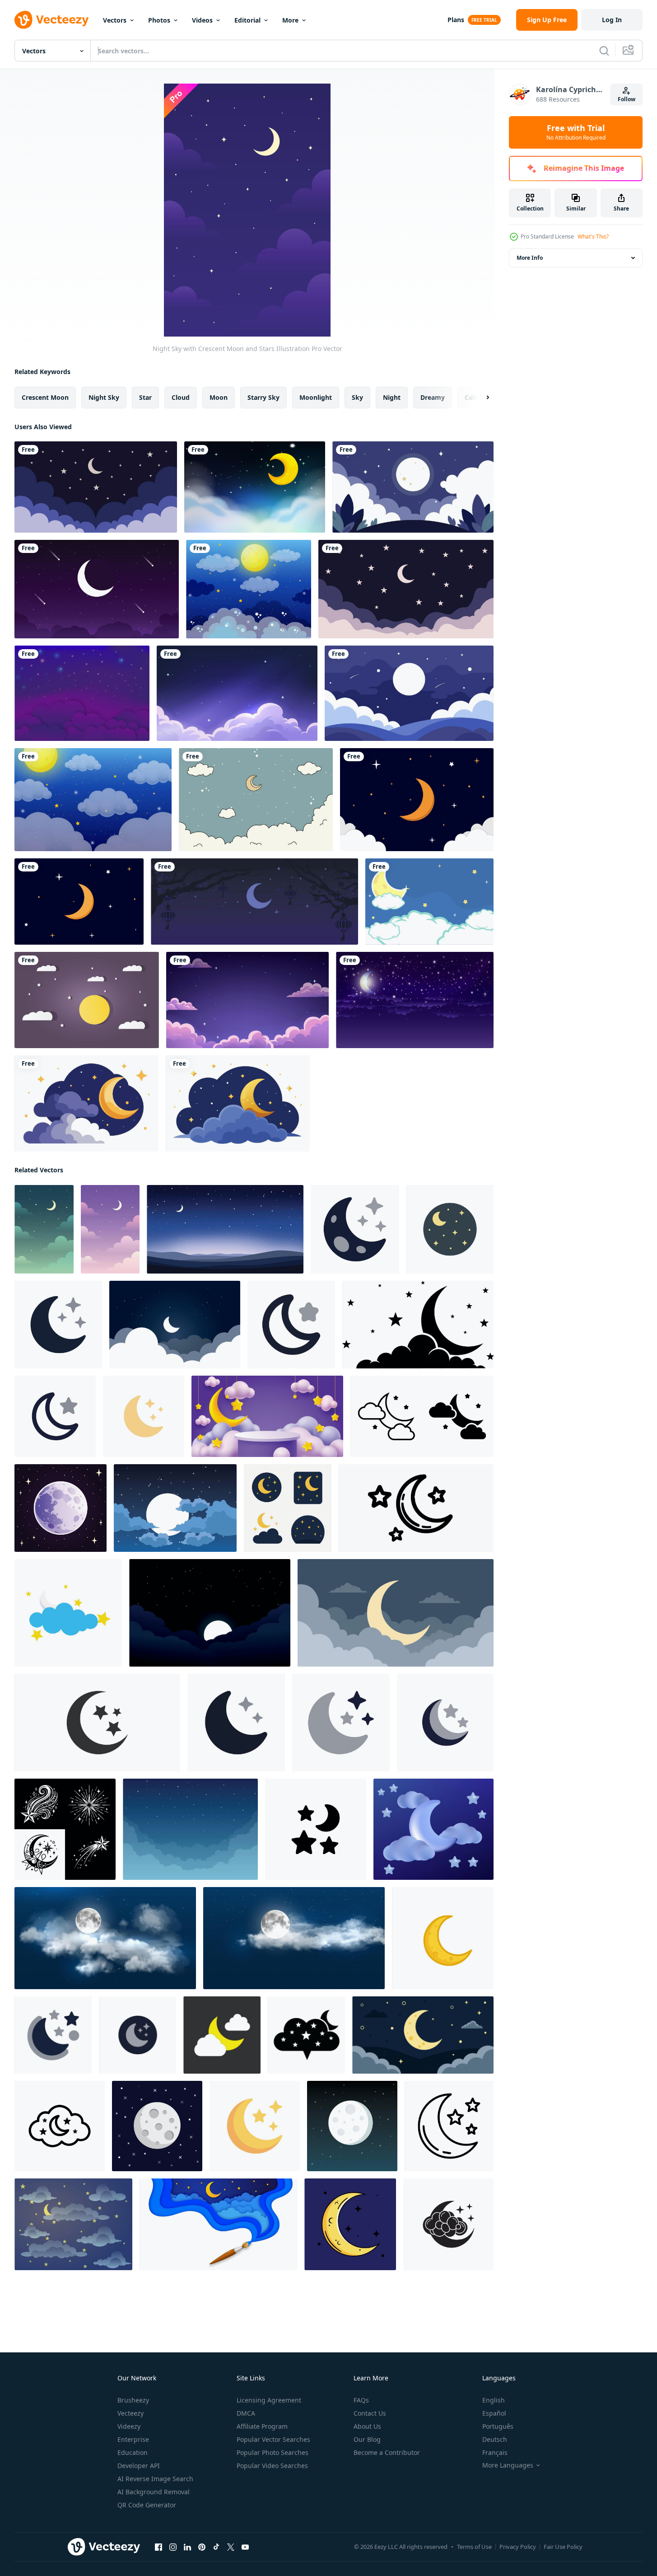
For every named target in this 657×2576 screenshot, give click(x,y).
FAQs (361, 2400)
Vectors (115, 20)
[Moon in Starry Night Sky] (61, 1508)
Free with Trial (576, 132)
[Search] (604, 51)
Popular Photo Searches (273, 2452)
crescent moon (45, 397)
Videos (202, 20)
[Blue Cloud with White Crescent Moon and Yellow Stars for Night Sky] (68, 1613)
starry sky (263, 397)
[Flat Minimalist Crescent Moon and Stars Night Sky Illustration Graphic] (355, 1229)
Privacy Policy (518, 2547)
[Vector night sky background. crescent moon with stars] (79, 902)
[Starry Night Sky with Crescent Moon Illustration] (225, 1229)
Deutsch (495, 2439)
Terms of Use (474, 2547)
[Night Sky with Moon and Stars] (110, 1229)
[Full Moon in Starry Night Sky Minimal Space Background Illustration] (352, 2126)
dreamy (433, 397)
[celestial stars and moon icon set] (65, 1829)
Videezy (129, 2426)
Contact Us (370, 2413)
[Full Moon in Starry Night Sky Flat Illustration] (157, 2126)
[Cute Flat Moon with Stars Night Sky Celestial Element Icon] (236, 1723)
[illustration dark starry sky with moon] (210, 1613)
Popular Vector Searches (273, 2439)
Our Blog (367, 2439)
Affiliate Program (262, 2426)
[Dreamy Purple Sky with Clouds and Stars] (247, 1000)
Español (494, 2413)
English (494, 2400)
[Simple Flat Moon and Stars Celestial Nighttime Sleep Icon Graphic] (445, 1723)
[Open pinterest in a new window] (202, 2547)
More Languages (508, 2465)
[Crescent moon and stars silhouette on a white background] (97, 1723)
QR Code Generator (147, 2505)
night (392, 397)
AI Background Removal (154, 2492)
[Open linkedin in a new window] (187, 2547)
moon (219, 397)
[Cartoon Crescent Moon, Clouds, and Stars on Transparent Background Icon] (86, 1103)
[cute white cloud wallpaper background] (256, 800)
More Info (530, 258)
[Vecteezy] (51, 20)
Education (133, 2452)
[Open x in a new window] (231, 2547)
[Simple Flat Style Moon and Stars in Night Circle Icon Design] (137, 2035)
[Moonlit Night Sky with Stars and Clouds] (294, 1938)
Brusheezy (133, 2400)
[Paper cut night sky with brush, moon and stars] (218, 2224)
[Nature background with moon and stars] (93, 800)
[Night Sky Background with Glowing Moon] (413, 487)
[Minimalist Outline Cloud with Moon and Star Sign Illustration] (60, 2126)
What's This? (593, 237)
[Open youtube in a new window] (245, 2547)
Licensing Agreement (269, 2400)
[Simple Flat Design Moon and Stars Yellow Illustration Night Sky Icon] (255, 2126)
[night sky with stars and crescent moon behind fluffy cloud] (306, 2035)
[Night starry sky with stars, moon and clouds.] (415, 1000)
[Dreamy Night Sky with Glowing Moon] (409, 693)
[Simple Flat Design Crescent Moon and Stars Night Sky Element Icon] (341, 1723)
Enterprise (133, 2439)
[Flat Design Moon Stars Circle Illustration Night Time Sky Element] (53, 2035)
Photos (159, 20)
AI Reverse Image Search (155, 2479)
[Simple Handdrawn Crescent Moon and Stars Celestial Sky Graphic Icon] (144, 1416)
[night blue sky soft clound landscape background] (190, 1829)
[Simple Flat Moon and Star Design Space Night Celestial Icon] (316, 1829)
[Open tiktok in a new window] (216, 2547)
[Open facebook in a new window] (158, 2547)
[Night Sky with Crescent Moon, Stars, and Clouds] (44, 1229)
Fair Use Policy (563, 2547)
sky (357, 397)
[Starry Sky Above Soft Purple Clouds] (237, 693)
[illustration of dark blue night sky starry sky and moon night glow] (175, 1325)
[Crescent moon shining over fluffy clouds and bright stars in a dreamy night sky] (433, 1829)
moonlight (316, 397)
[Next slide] (480, 398)
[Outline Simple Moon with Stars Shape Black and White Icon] (449, 2126)
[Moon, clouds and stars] (87, 1000)
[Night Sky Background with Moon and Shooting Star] (97, 589)
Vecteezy (130, 2413)
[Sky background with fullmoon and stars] (249, 589)
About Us (367, 2426)
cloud (181, 397)
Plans (456, 20)
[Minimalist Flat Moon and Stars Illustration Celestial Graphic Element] (58, 1325)
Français (495, 2452)
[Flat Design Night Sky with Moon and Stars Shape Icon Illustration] (450, 1229)
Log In (612, 20)
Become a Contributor (387, 2452)
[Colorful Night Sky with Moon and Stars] (267, 1416)
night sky (104, 397)
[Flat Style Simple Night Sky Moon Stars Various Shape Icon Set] (288, 1508)
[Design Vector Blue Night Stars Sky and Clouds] (82, 693)
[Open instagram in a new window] (173, 2547)
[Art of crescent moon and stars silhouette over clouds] (418, 1325)
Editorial (247, 20)
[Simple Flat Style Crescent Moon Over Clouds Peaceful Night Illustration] (396, 1613)
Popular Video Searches (272, 2466)
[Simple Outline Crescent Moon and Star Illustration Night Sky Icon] (55, 1416)
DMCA (246, 2413)
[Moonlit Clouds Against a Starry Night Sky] (105, 1938)
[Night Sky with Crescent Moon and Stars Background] (96, 487)
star (145, 397)
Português (498, 2426)
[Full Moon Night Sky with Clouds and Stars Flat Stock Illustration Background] (175, 1508)
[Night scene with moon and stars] (255, 487)
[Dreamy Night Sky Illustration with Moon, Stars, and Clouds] (406, 589)
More (290, 20)
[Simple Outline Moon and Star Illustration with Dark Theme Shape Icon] (291, 1325)
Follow (627, 99)
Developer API (139, 2466)
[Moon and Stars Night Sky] (416, 1508)
